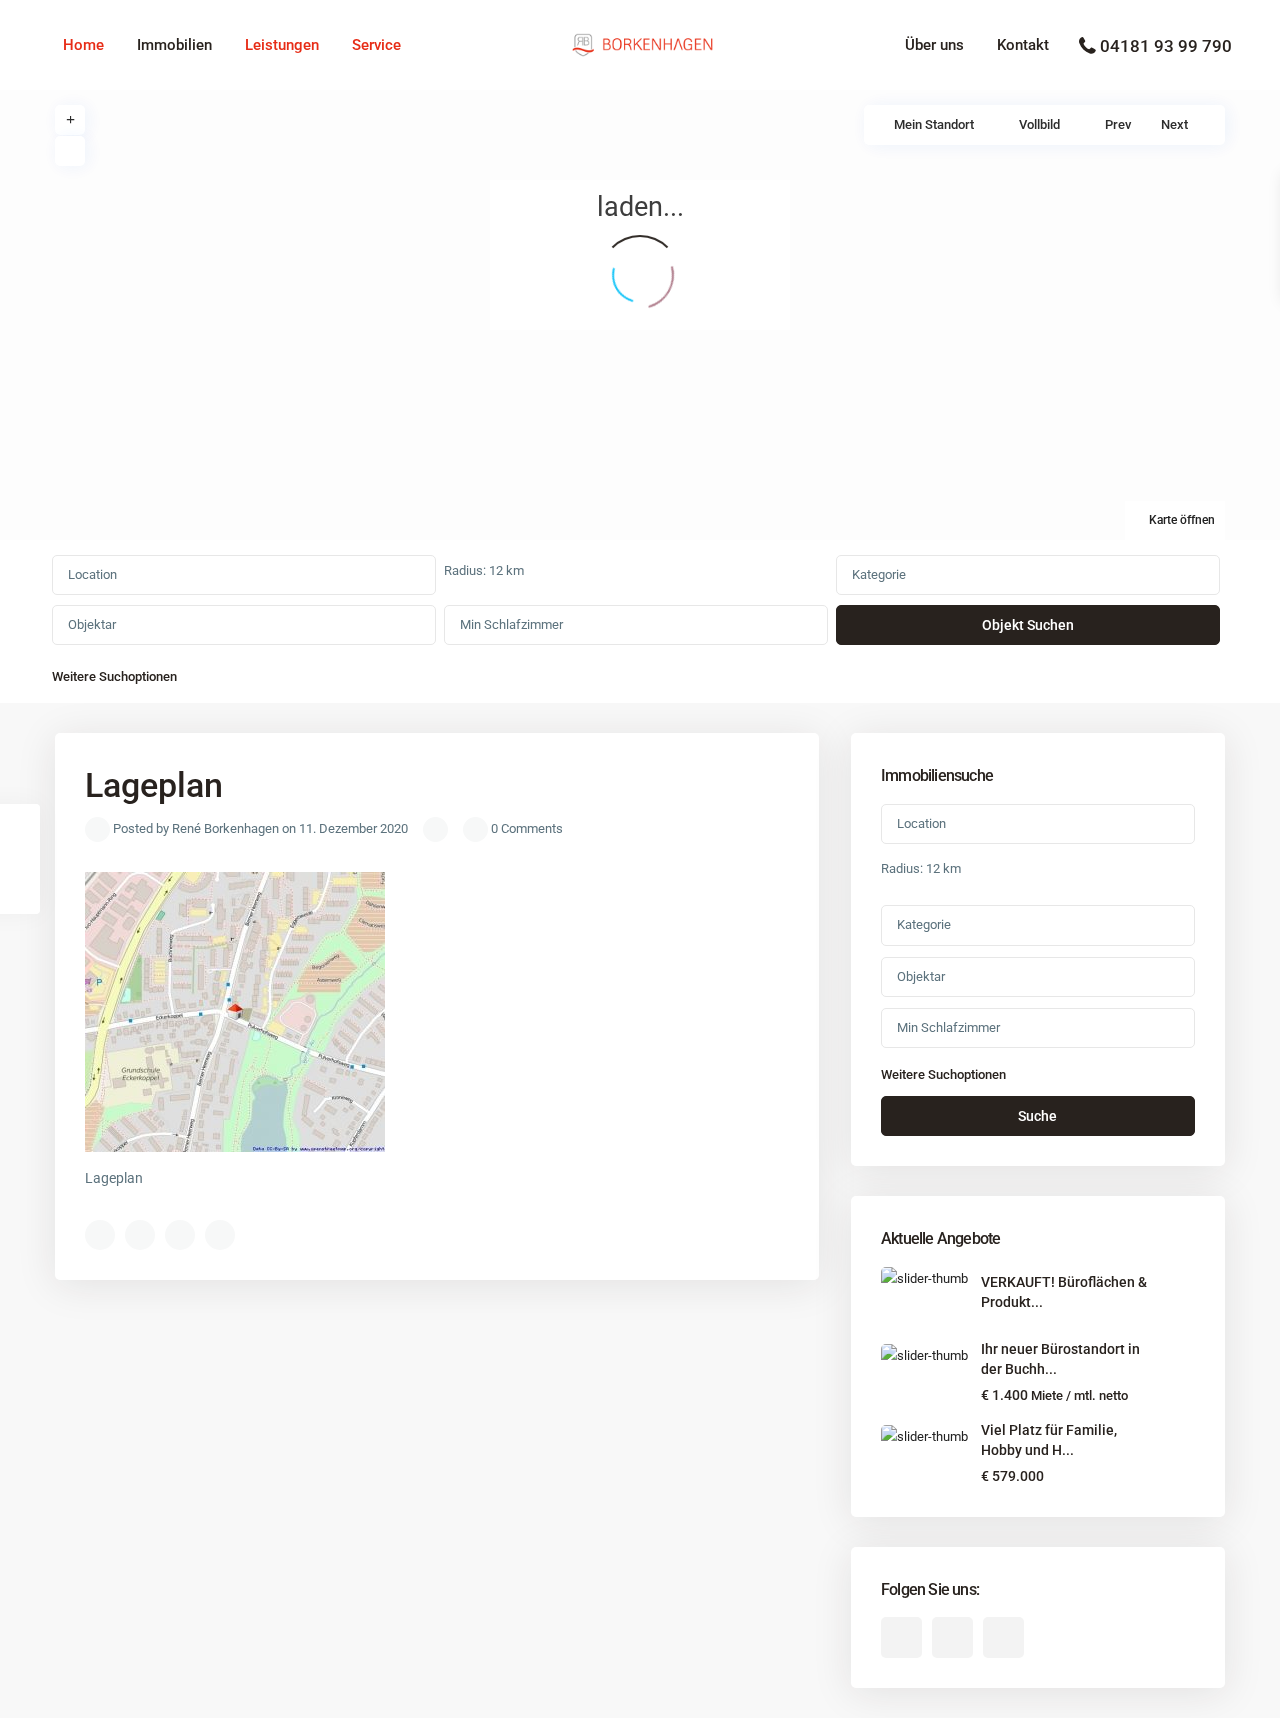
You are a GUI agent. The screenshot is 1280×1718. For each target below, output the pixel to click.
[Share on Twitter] (140, 1235)
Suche (1037, 1116)
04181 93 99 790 (1166, 46)
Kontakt (1023, 45)
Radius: (484, 570)
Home (83, 45)
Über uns (934, 45)
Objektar (92, 624)
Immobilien (174, 45)
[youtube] (952, 1637)
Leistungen (282, 45)
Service (376, 45)
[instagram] (1003, 1637)
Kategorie (879, 574)
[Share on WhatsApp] (180, 1235)
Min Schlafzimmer (511, 624)
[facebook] (901, 1637)
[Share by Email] (220, 1235)
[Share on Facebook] (100, 1235)
